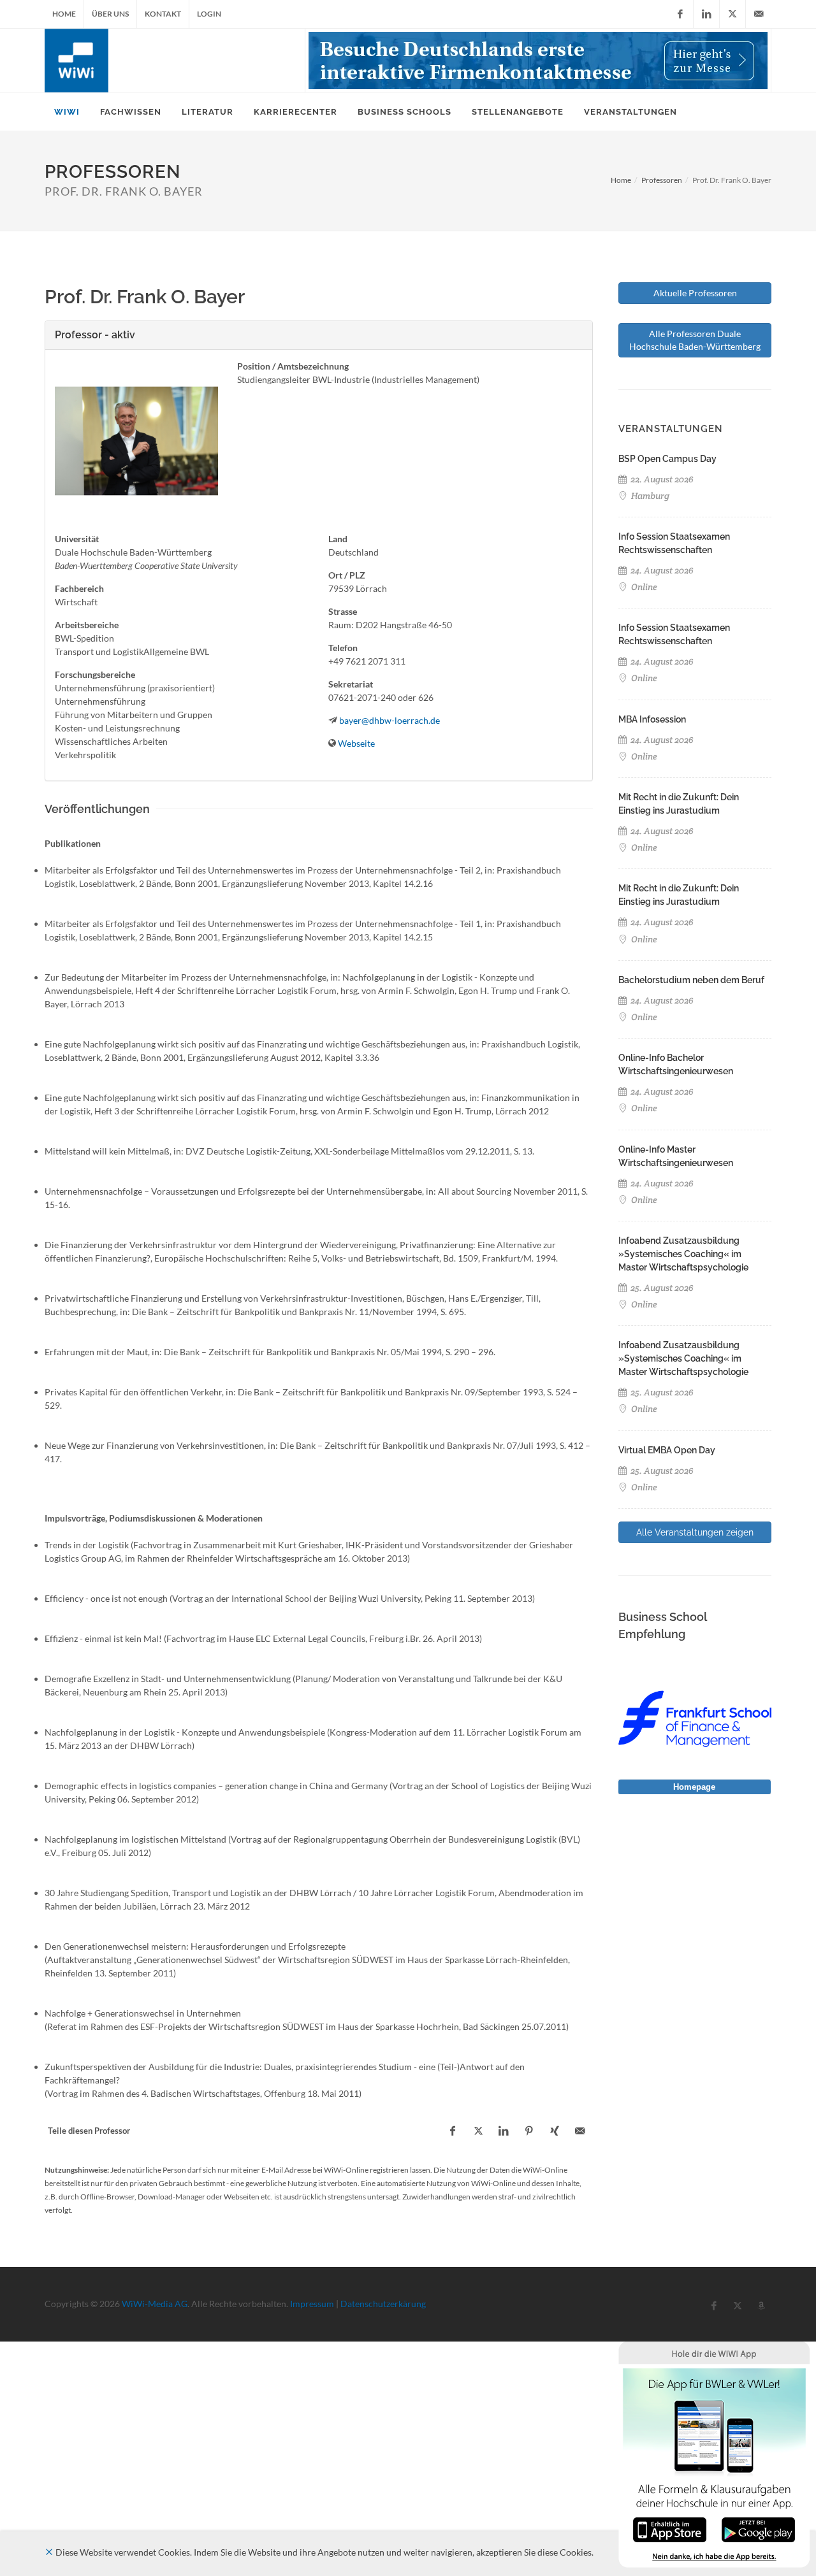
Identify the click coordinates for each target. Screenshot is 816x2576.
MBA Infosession (652, 719)
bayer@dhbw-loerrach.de (390, 720)
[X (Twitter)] (732, 14)
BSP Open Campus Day (667, 459)
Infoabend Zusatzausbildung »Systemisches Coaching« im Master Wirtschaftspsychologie (683, 1254)
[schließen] (49, 2552)
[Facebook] (680, 14)
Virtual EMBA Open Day (667, 1450)
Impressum (312, 2304)
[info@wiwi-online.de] (759, 14)
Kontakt (163, 14)
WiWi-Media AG (155, 2304)
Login (209, 14)
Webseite (356, 743)
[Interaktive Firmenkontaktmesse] (538, 61)
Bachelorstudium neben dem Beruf (691, 980)
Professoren (662, 180)
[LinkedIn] (706, 14)
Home (64, 14)
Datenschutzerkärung (383, 2304)
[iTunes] (670, 2529)
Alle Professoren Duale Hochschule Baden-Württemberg (695, 340)
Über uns (110, 14)
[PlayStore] (758, 2529)
